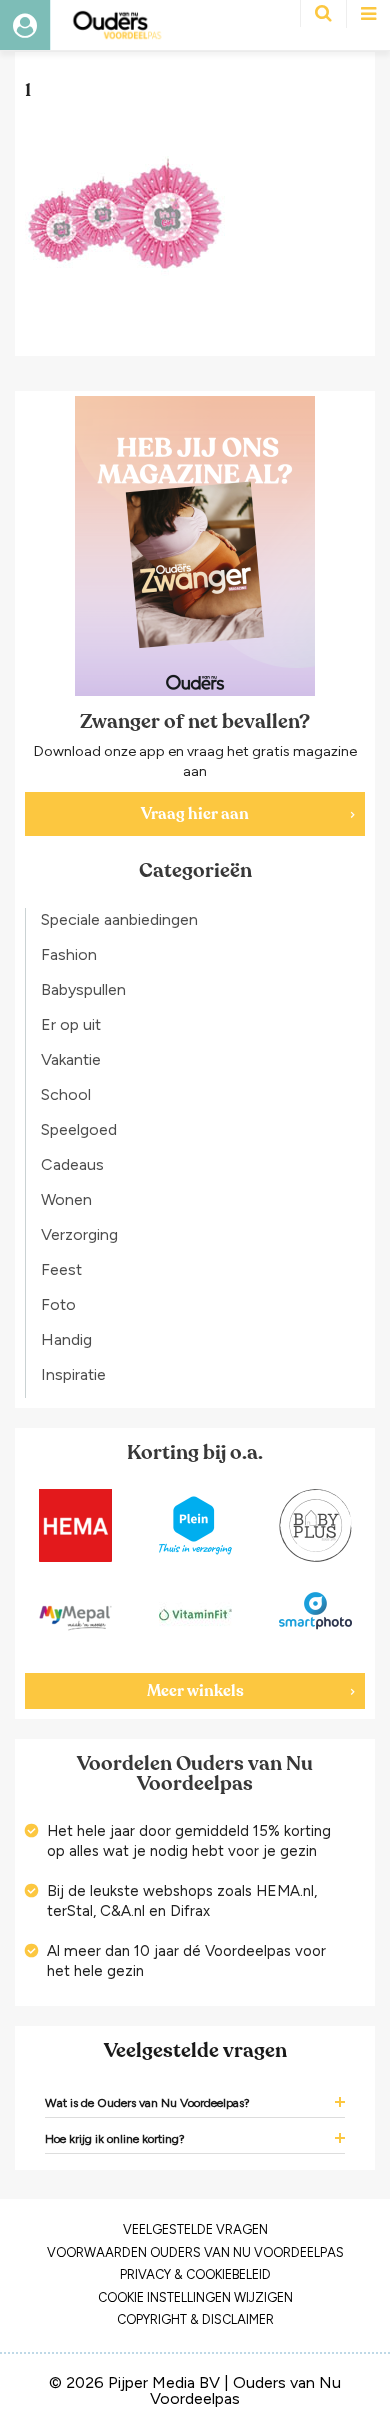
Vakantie (71, 1059)
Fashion (69, 954)
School (66, 1094)
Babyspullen (83, 989)
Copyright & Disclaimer (195, 2319)
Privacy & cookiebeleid (195, 2274)
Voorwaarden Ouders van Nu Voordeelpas (195, 2252)
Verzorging (79, 1234)
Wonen (66, 1199)
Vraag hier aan (195, 814)
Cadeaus (72, 1164)
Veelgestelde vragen (195, 2229)
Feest (61, 1269)
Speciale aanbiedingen (119, 919)
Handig (66, 1339)
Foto (58, 1304)
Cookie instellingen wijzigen (195, 2297)
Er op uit (71, 1024)
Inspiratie (73, 1374)
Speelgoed (79, 1129)
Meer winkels (195, 1691)
